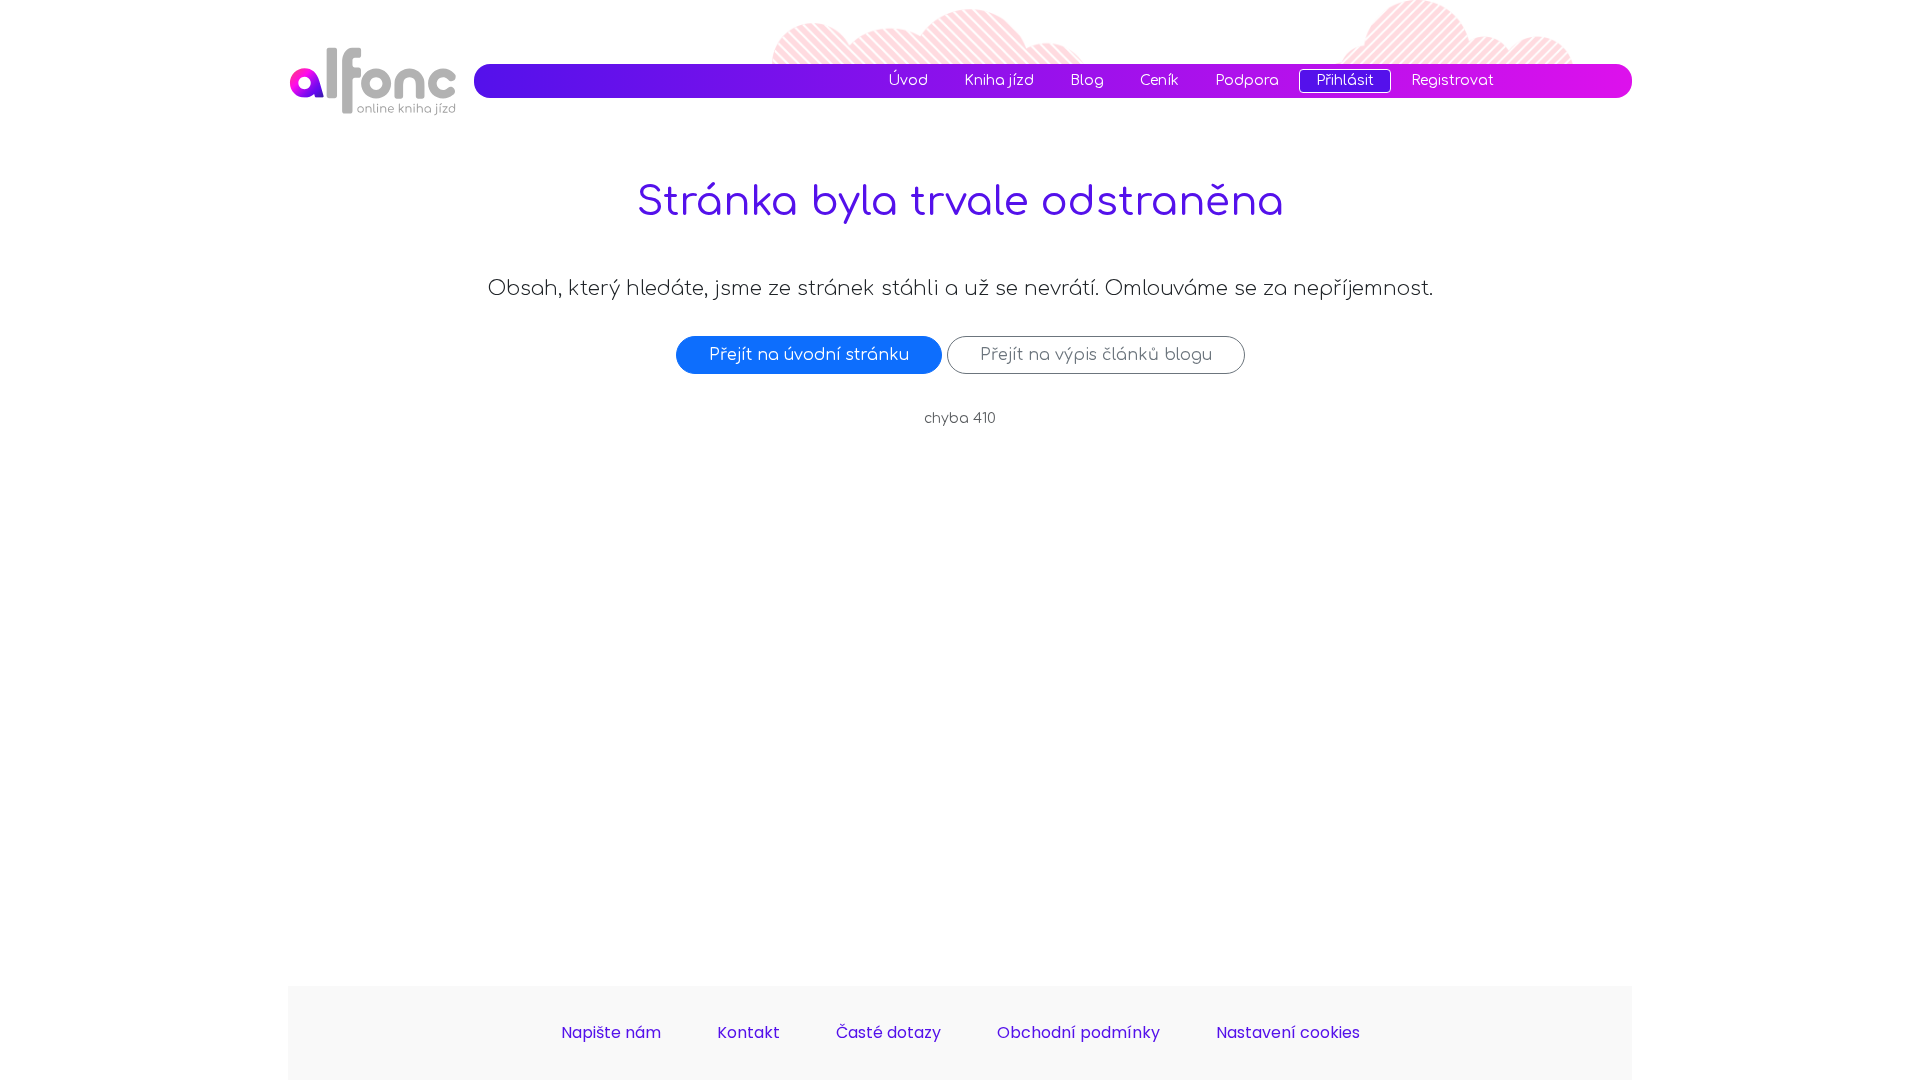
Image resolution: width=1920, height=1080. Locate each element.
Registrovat (1452, 81)
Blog (1087, 81)
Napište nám (611, 1032)
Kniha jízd (999, 81)
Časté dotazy (888, 1032)
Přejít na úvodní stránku (809, 355)
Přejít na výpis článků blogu (1096, 355)
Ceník (1159, 81)
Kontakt (748, 1032)
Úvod (908, 81)
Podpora (1247, 81)
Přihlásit (1345, 80)
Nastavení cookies (1288, 1032)
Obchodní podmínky (1078, 1032)
